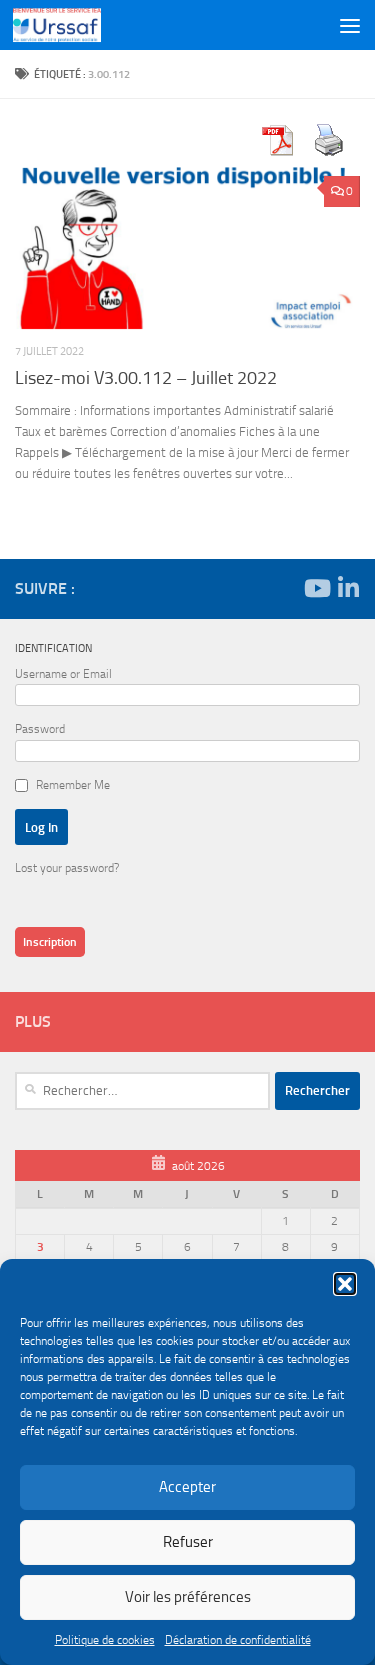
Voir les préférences (188, 1597)
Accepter (187, 1487)
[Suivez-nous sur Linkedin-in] (348, 588)
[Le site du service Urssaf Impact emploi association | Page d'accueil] (71, 25)
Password (40, 729)
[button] (345, 1284)
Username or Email (63, 674)
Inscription (50, 942)
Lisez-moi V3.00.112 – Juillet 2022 (146, 378)
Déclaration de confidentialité (238, 1640)
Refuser (188, 1542)
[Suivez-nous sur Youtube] (316, 588)
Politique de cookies (105, 1640)
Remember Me (73, 785)
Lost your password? (67, 868)
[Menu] (350, 25)
